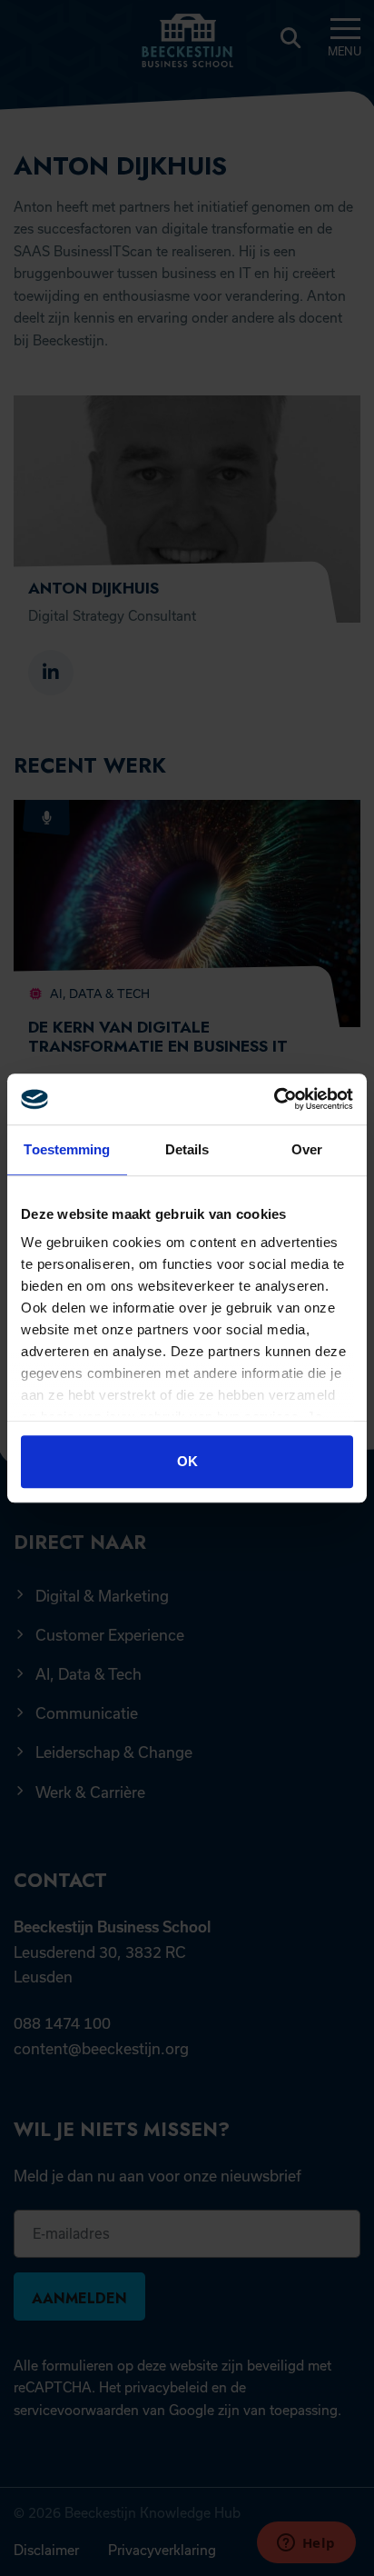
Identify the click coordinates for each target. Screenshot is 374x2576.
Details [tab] (187, 1149)
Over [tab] (307, 1149)
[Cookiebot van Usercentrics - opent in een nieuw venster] (274, 1099)
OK (187, 1461)
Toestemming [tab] (67, 1149)
